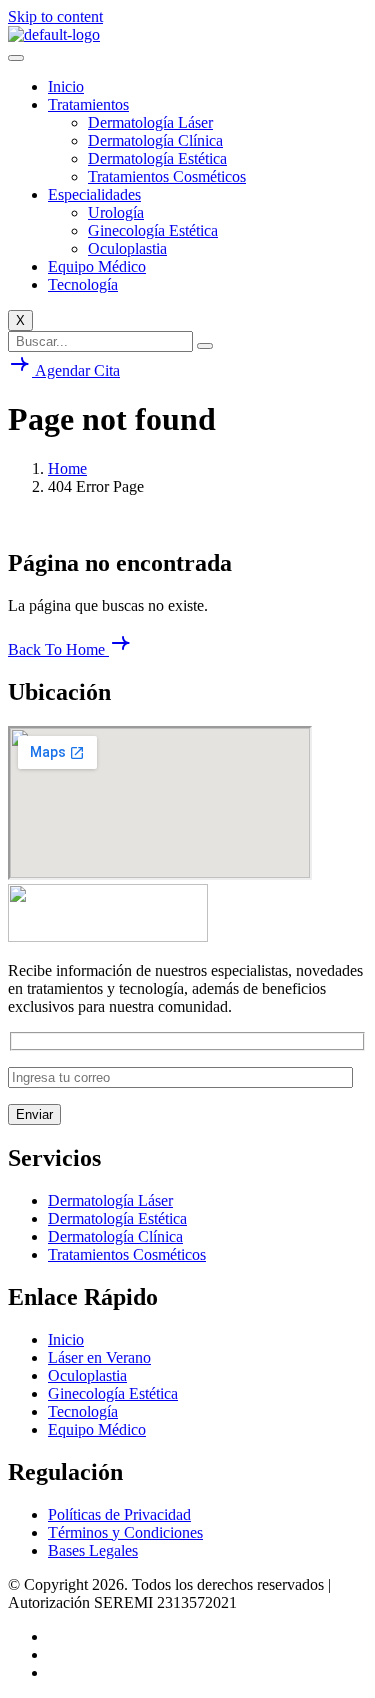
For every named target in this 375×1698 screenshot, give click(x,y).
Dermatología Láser (150, 122)
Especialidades (94, 194)
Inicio (66, 86)
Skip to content (55, 16)
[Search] (205, 346)
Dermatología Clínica (155, 140)
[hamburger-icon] (16, 58)
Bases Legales (93, 1550)
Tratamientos (88, 104)
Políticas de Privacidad (119, 1514)
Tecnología (83, 284)
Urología (116, 212)
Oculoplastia (127, 248)
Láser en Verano (99, 1357)
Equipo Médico (97, 266)
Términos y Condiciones (125, 1532)
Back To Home (58, 649)
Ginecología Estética (153, 230)
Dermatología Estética (157, 158)
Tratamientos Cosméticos (167, 176)
